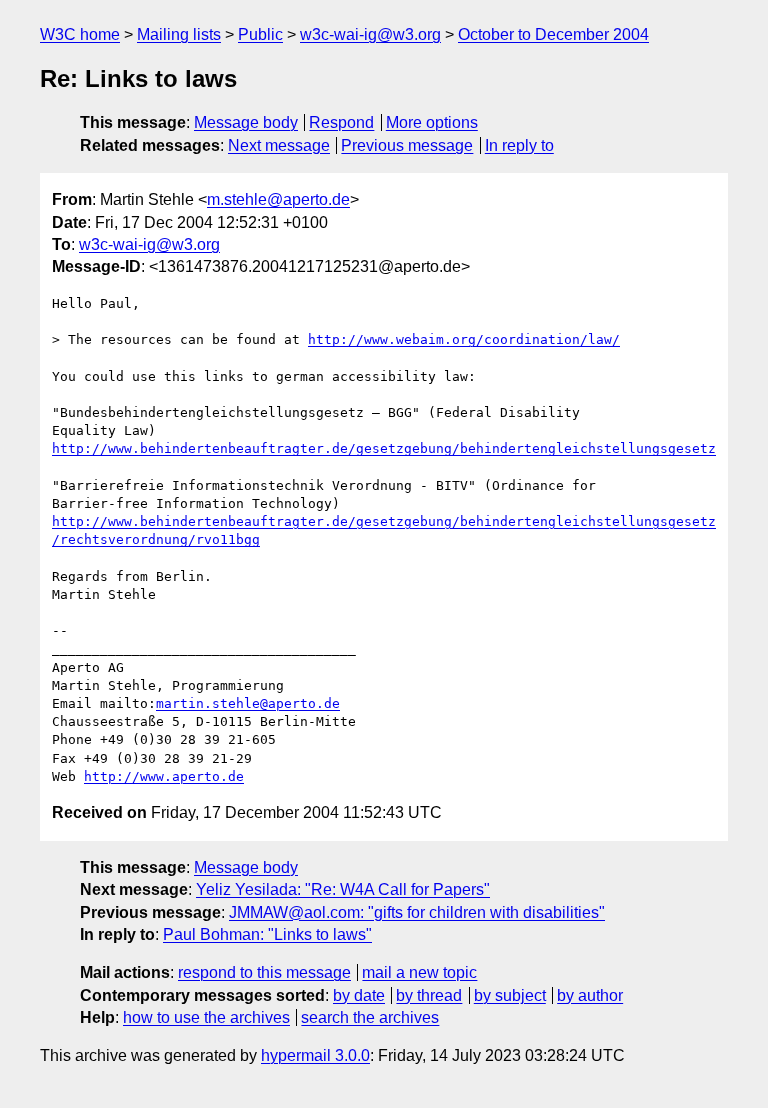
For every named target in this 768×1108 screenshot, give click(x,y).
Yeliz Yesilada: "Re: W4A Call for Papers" (343, 889)
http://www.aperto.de (164, 776)
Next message (279, 145)
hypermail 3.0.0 (315, 1055)
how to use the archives (206, 1017)
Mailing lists (179, 34)
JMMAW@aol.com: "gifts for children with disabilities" (417, 912)
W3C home (80, 34)
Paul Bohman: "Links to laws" (267, 934)
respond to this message (264, 972)
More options (432, 122)
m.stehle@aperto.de (278, 199)
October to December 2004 (553, 34)
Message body (246, 122)
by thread (429, 995)
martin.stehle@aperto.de (248, 703)
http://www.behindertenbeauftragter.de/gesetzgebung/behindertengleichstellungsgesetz (384, 448)
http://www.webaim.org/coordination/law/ (464, 339)
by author (590, 995)
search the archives (370, 1017)
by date (359, 995)
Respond (341, 122)
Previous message (407, 145)
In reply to (519, 145)
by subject (510, 995)
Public (260, 34)
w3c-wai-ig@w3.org (370, 34)
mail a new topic (419, 972)
